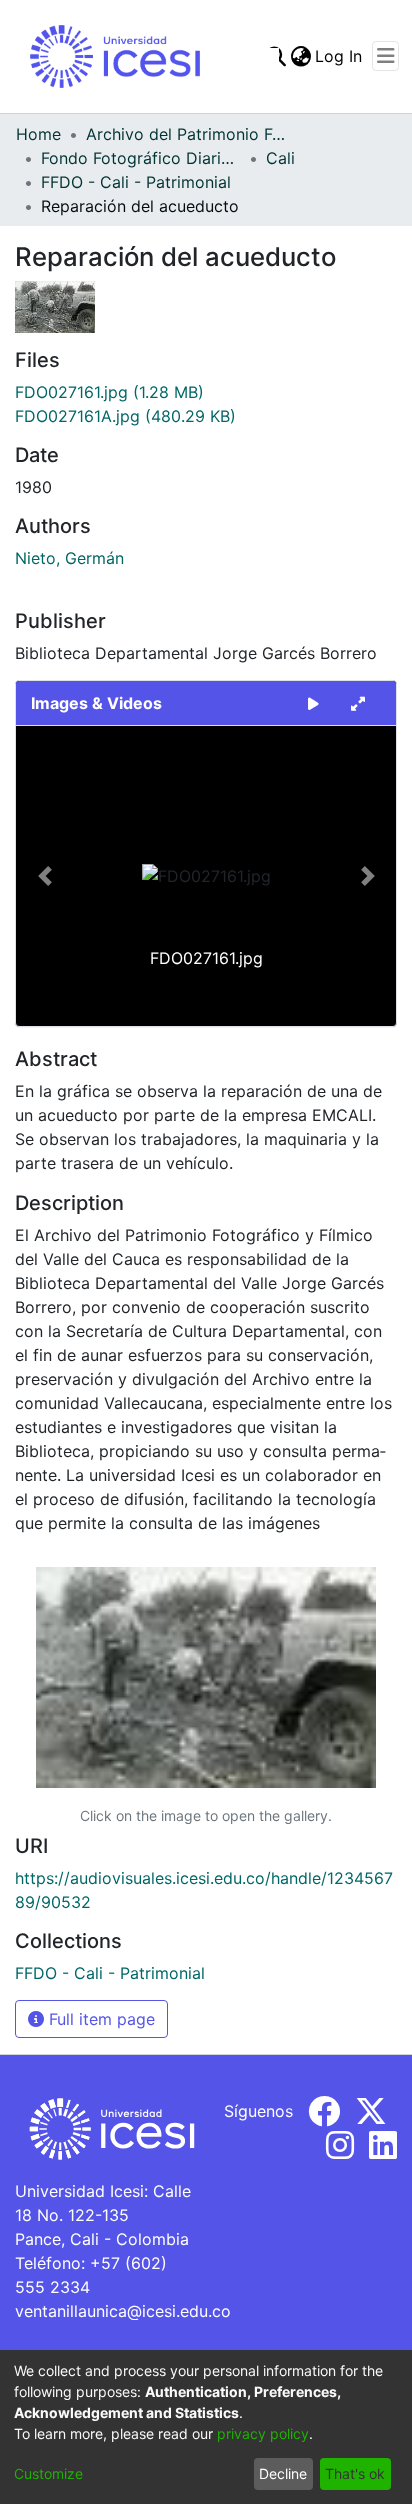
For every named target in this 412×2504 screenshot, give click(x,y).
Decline (283, 2473)
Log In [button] (339, 56)
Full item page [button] (99, 2019)
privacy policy (263, 2433)
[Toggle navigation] (385, 56)
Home (38, 134)
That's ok (355, 2473)
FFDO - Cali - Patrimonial (136, 182)
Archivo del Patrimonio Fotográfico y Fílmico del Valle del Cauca (186, 134)
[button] (44, 876)
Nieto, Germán (69, 558)
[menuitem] (300, 56)
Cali (280, 158)
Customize (48, 2473)
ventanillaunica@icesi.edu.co (123, 2311)
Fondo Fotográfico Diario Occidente (141, 158)
